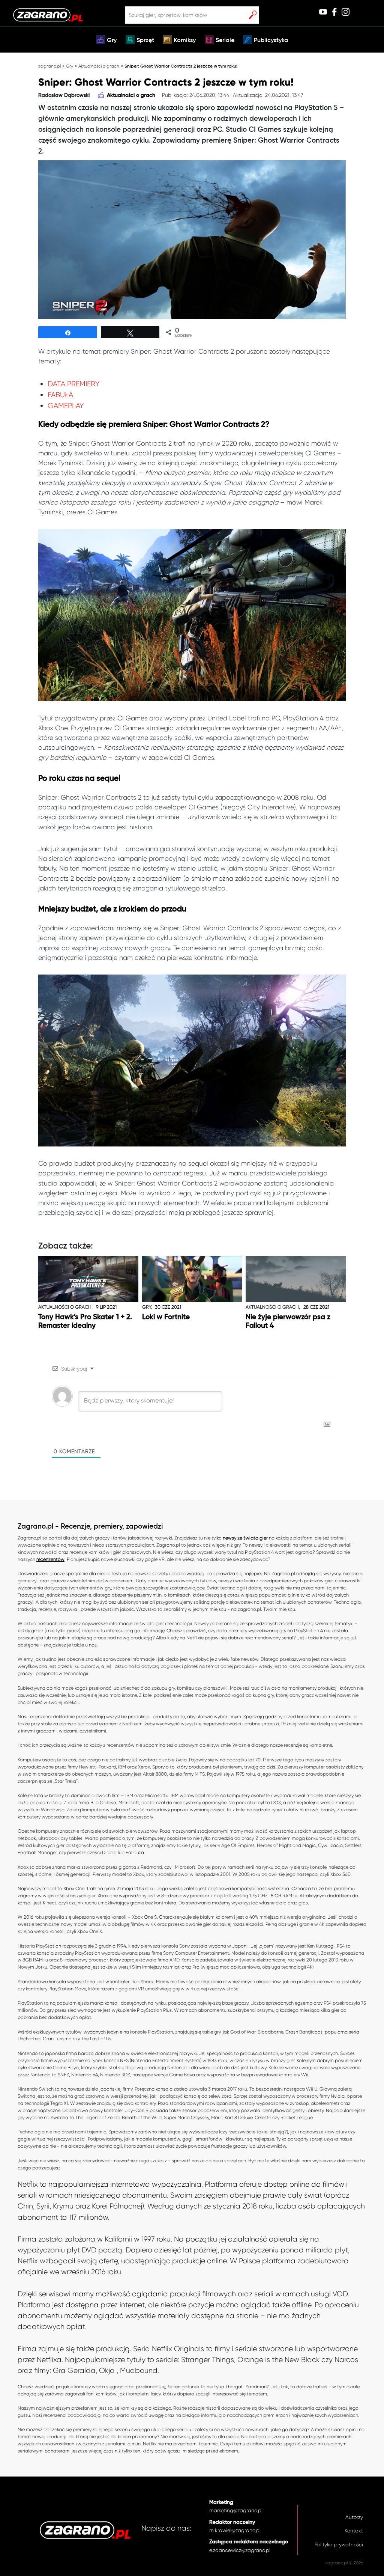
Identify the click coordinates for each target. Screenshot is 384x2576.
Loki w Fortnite (166, 1317)
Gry (112, 41)
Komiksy (185, 41)
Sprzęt (145, 41)
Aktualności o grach (99, 66)
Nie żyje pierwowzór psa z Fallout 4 (288, 1321)
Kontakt (354, 2531)
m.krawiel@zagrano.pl (235, 2530)
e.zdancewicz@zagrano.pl (240, 2550)
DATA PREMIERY (73, 384)
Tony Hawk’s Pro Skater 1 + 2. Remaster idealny (85, 1321)
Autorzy (354, 2517)
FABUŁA (60, 395)
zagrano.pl (49, 66)
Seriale (225, 41)
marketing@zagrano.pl (236, 2510)
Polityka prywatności (339, 2545)
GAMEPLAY (66, 406)
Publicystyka (271, 41)
